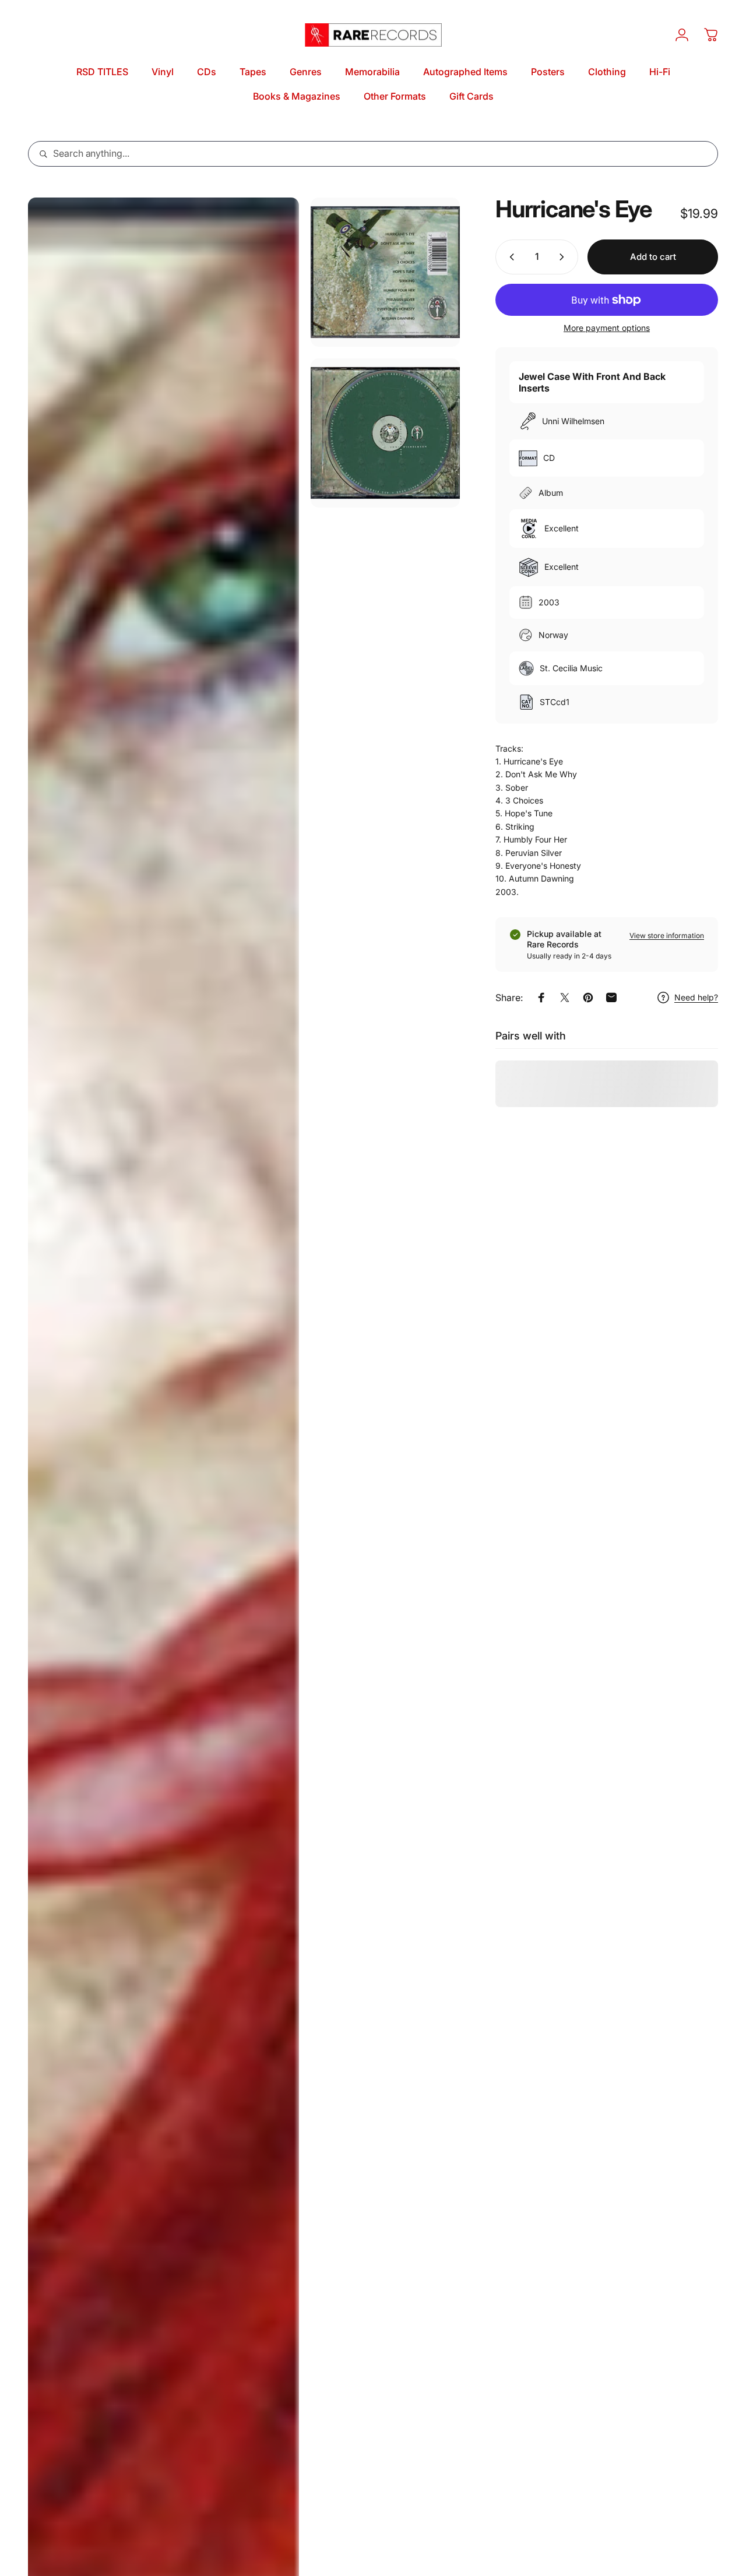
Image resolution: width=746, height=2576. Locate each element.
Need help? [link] (696, 997)
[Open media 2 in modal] (385, 272)
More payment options (607, 328)
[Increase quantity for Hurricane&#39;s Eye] (564, 257)
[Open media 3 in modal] (385, 433)
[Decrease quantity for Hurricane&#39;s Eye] (509, 257)
